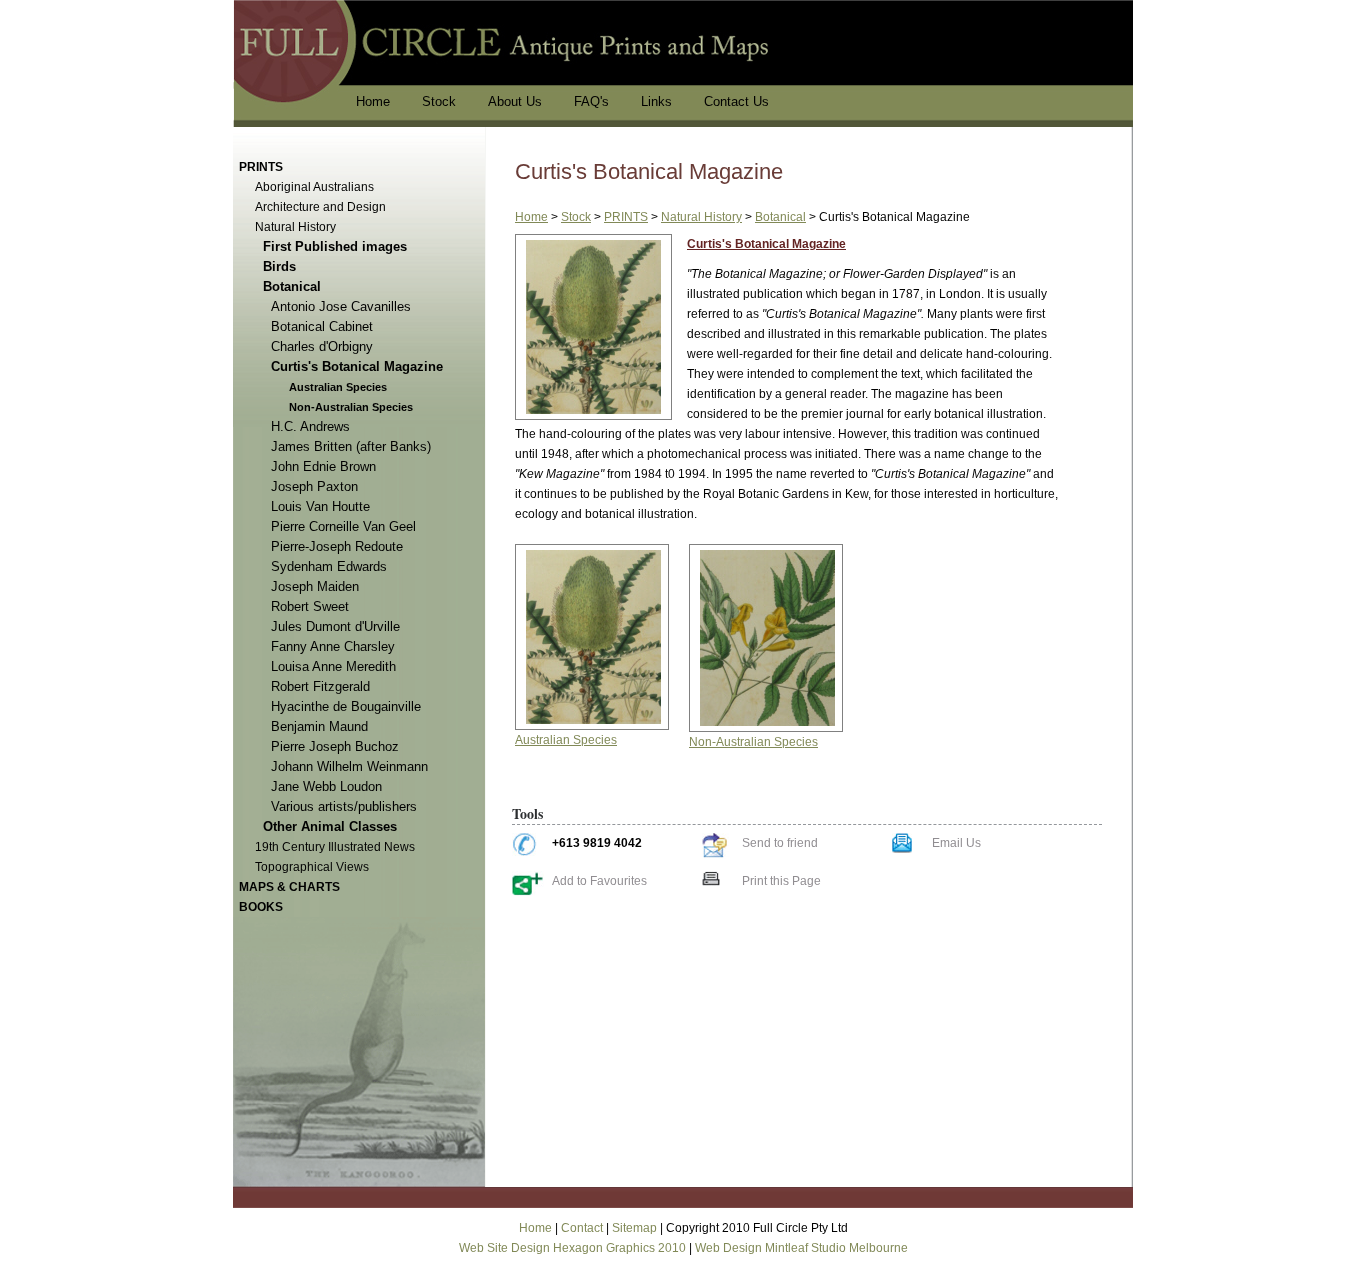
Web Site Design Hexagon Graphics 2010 (572, 1248)
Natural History (701, 217)
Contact (582, 1228)
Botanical (780, 217)
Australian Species (566, 740)
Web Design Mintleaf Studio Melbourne (801, 1248)
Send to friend (780, 843)
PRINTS (626, 217)
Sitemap (634, 1228)
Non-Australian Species (753, 742)
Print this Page (781, 881)
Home (531, 217)
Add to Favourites (599, 881)
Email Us (956, 843)
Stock (576, 217)
